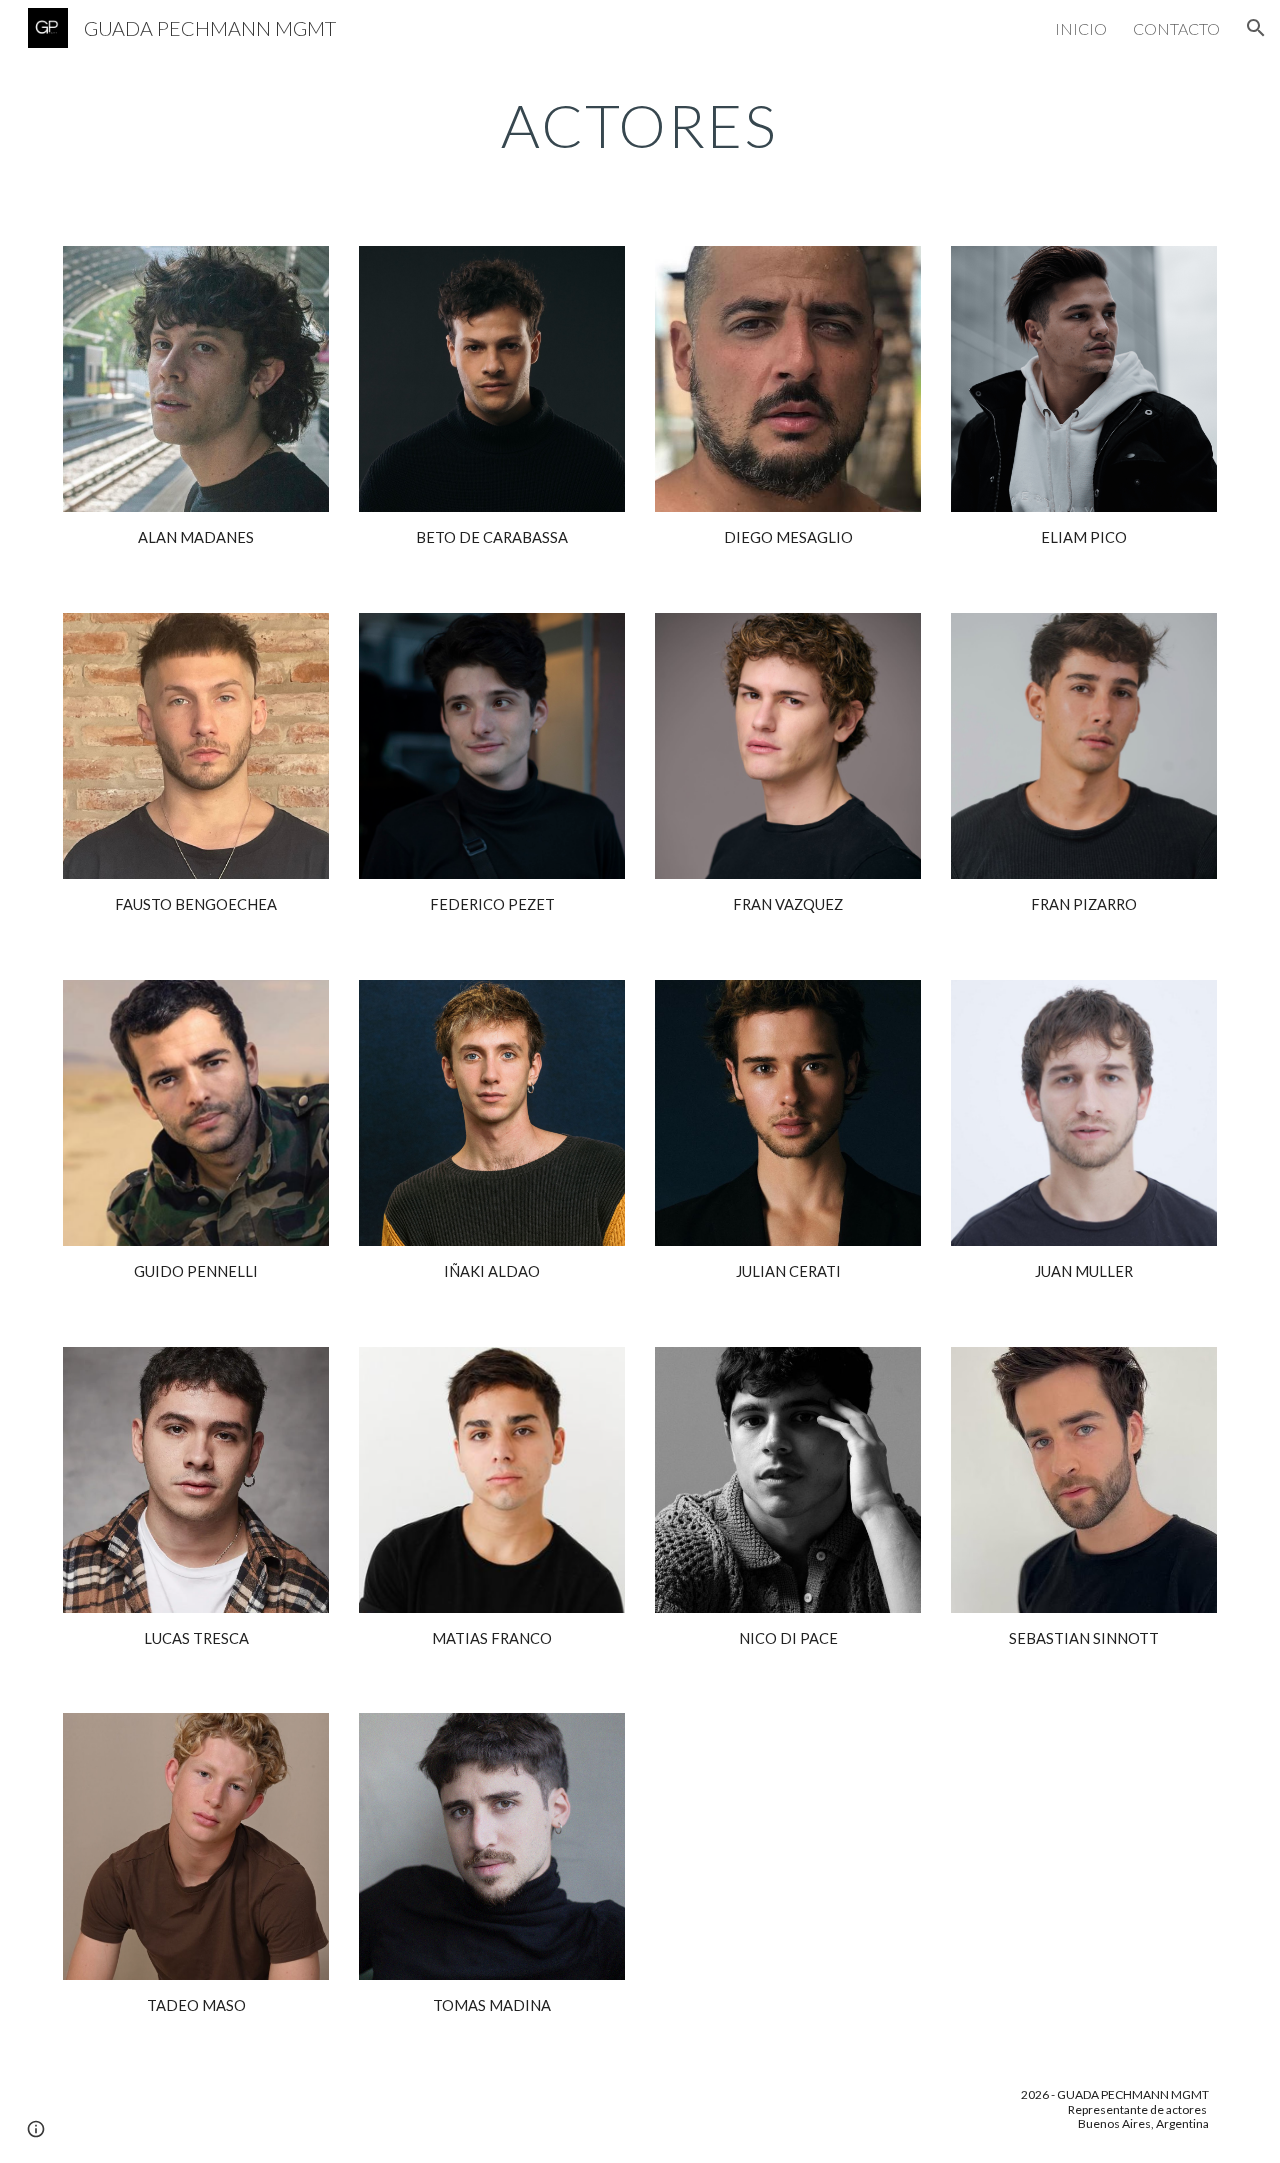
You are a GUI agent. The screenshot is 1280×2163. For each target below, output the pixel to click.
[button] (1256, 28)
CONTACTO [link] (1176, 28)
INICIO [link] (1081, 28)
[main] (640, 125)
